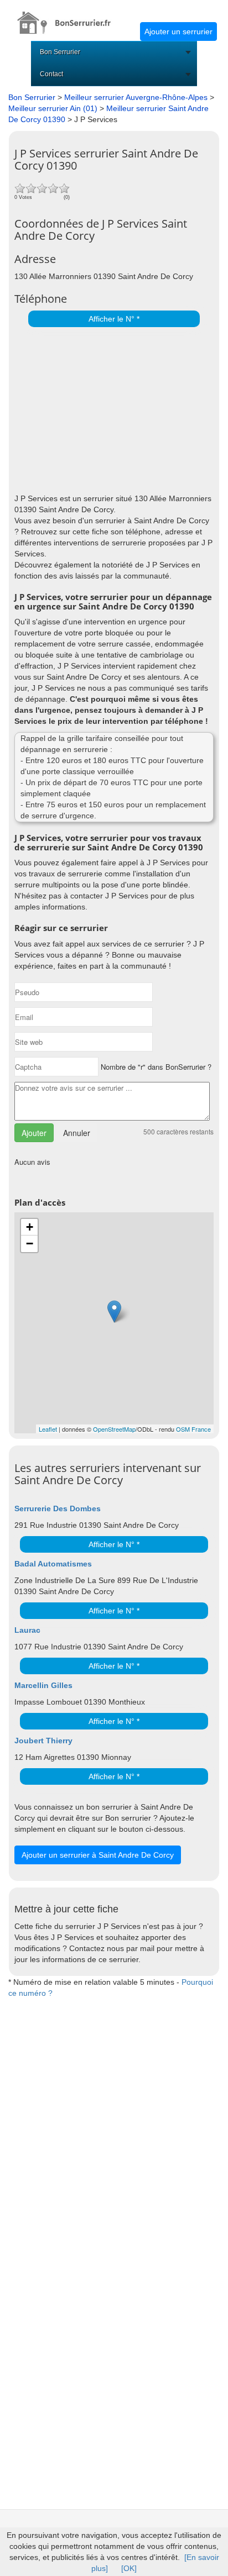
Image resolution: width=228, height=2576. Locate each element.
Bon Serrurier (60, 52)
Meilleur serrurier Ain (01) (53, 108)
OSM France (193, 1429)
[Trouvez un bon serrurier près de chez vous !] (70, 17)
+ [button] (30, 1227)
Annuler (77, 1133)
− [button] (30, 1244)
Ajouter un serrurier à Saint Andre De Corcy (98, 1855)
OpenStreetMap (114, 1429)
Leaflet (48, 1429)
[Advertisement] (111, 407)
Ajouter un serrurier (178, 31)
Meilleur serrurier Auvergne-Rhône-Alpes (136, 97)
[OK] (129, 2568)
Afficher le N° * (114, 319)
